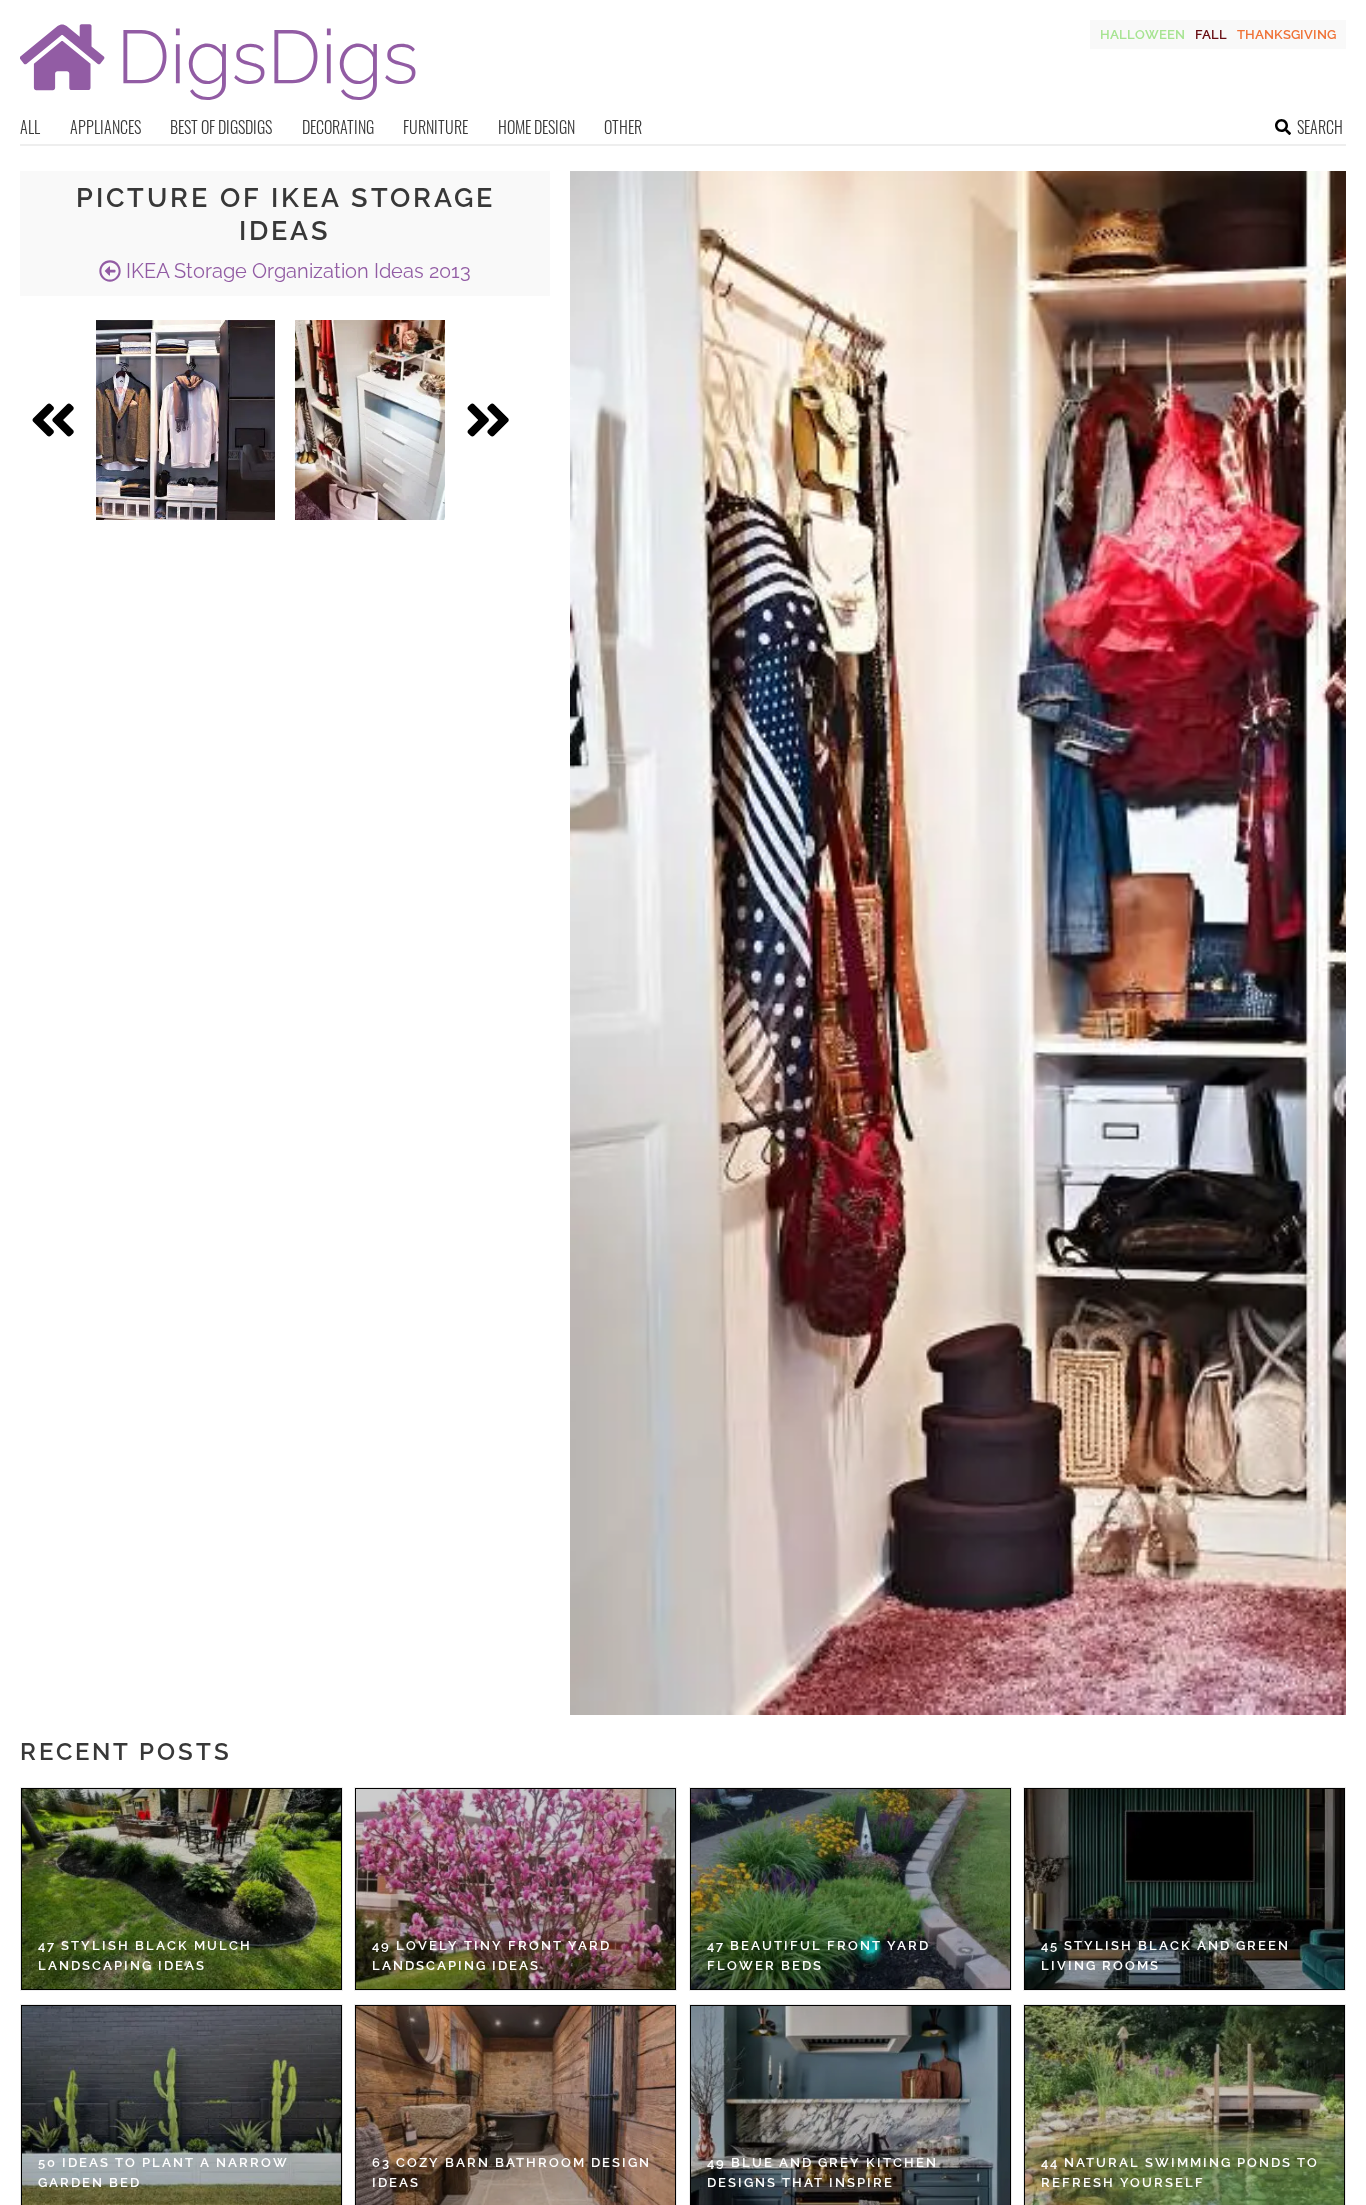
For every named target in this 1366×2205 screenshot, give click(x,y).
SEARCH (1320, 127)
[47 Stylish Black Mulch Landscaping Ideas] (181, 1889)
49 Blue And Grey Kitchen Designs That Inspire (822, 2172)
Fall (1211, 34)
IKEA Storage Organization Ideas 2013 (296, 271)
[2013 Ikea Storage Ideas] (185, 420)
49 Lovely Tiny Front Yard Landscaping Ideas (491, 1955)
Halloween (1142, 34)
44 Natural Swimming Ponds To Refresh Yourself (1180, 2172)
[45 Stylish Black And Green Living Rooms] (1184, 1889)
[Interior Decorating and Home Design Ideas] (218, 102)
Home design (536, 127)
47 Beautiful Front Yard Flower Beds (818, 1955)
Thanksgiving (1286, 34)
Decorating (338, 127)
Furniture (435, 127)
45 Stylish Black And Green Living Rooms (1165, 1955)
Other (623, 127)
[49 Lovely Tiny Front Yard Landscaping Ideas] (515, 1889)
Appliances (105, 127)
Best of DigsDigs (221, 127)
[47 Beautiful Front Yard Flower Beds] (850, 1889)
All (30, 127)
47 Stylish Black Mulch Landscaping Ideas (145, 1955)
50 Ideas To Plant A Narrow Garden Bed (163, 2172)
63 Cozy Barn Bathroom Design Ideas (511, 2172)
